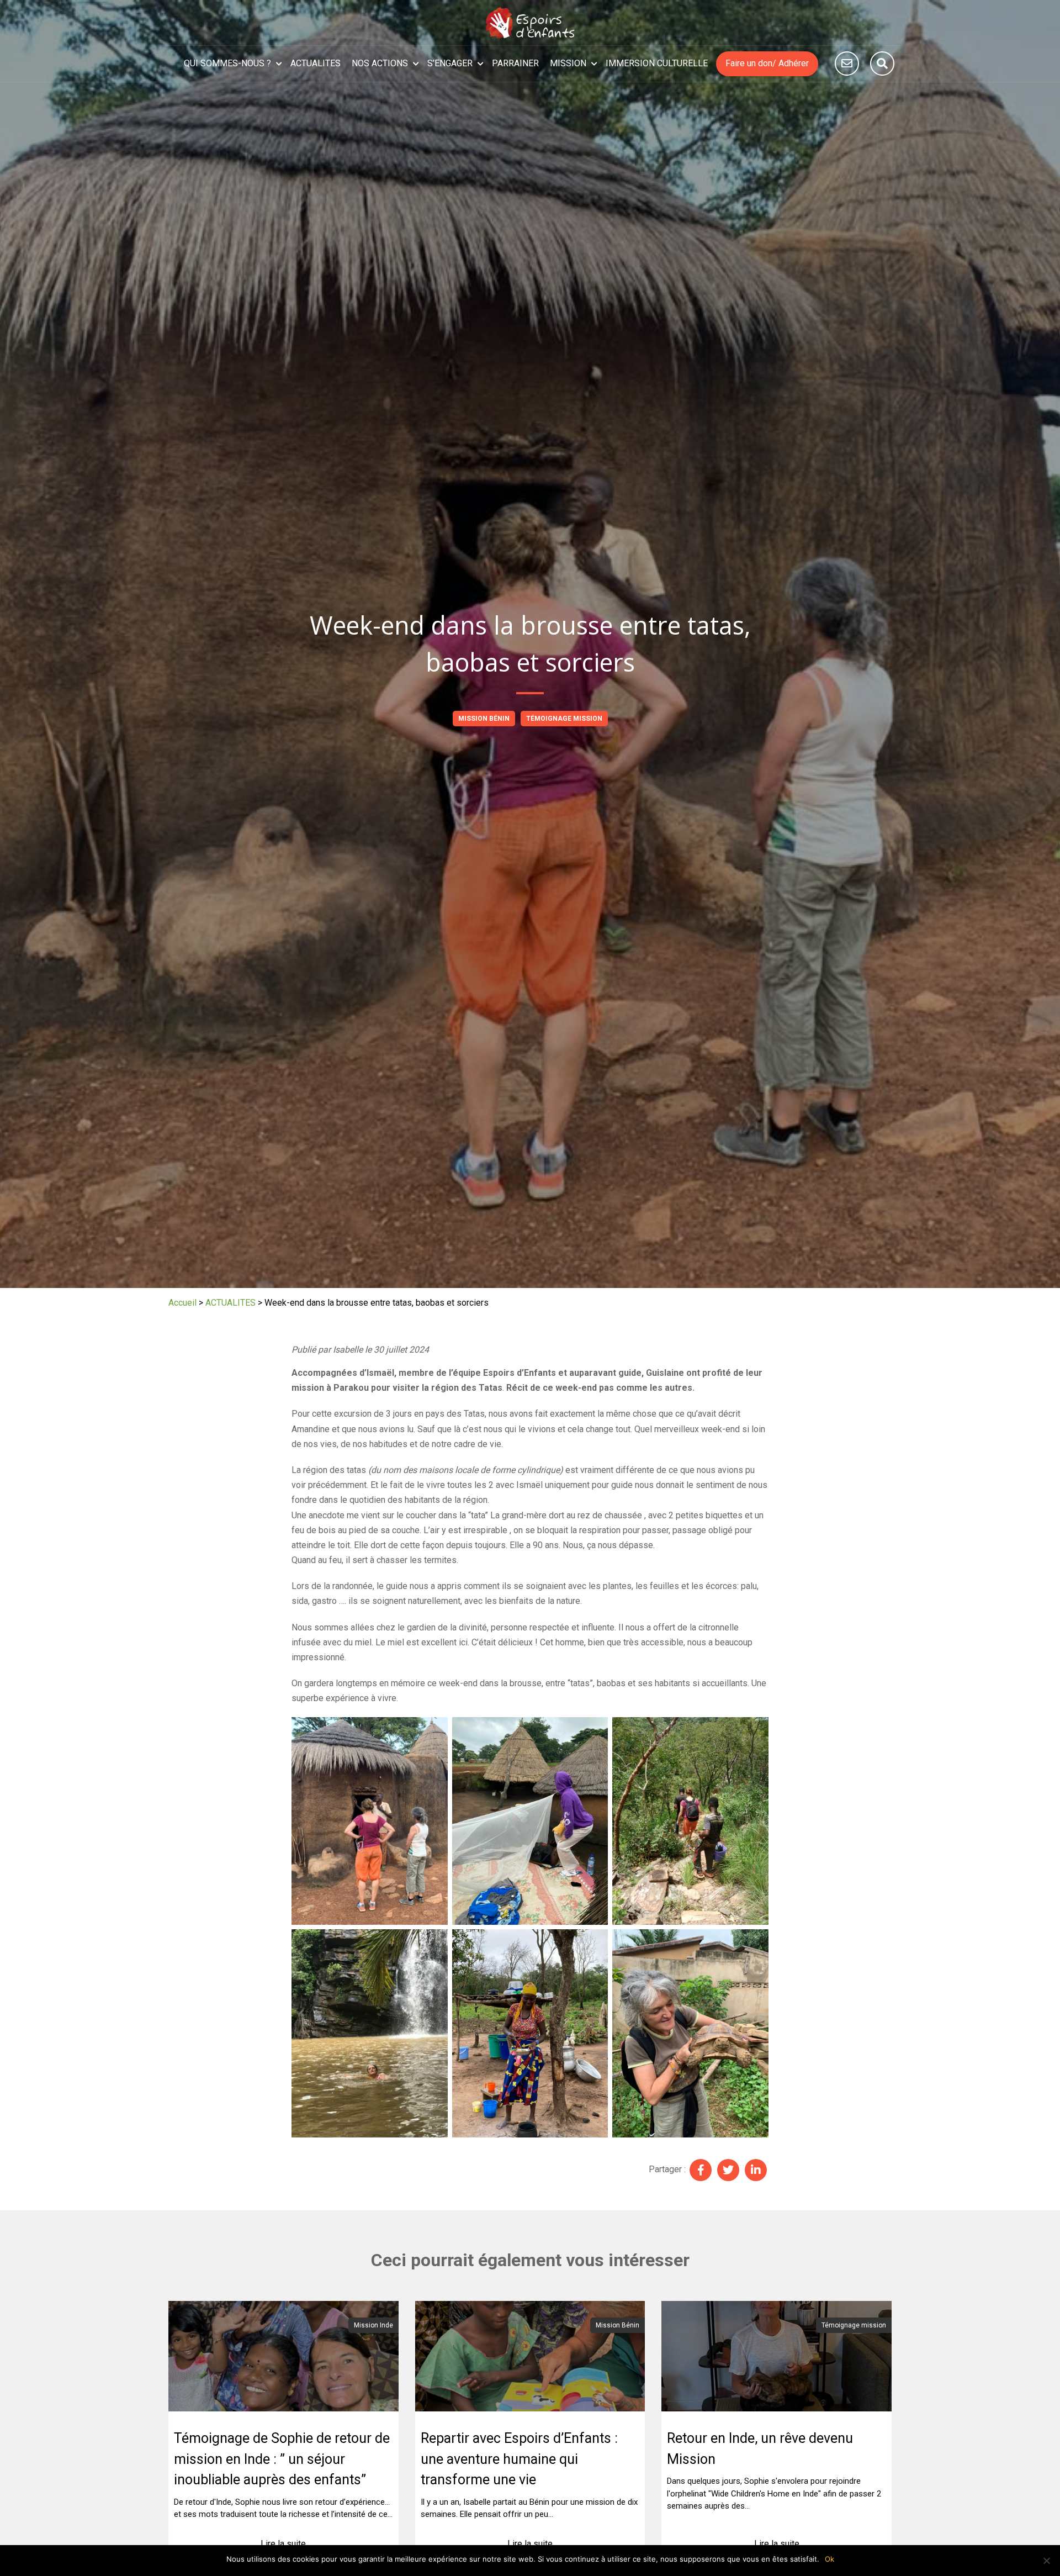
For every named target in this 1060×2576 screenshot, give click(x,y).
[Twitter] (728, 2170)
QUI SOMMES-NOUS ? (227, 63)
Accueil (182, 1303)
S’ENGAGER (450, 63)
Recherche (882, 64)
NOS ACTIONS (380, 63)
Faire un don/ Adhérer (767, 63)
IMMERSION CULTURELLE (657, 63)
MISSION (568, 63)
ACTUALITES (316, 63)
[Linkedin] (756, 2170)
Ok (830, 2559)
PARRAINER (515, 63)
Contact (847, 64)
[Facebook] (701, 2170)
